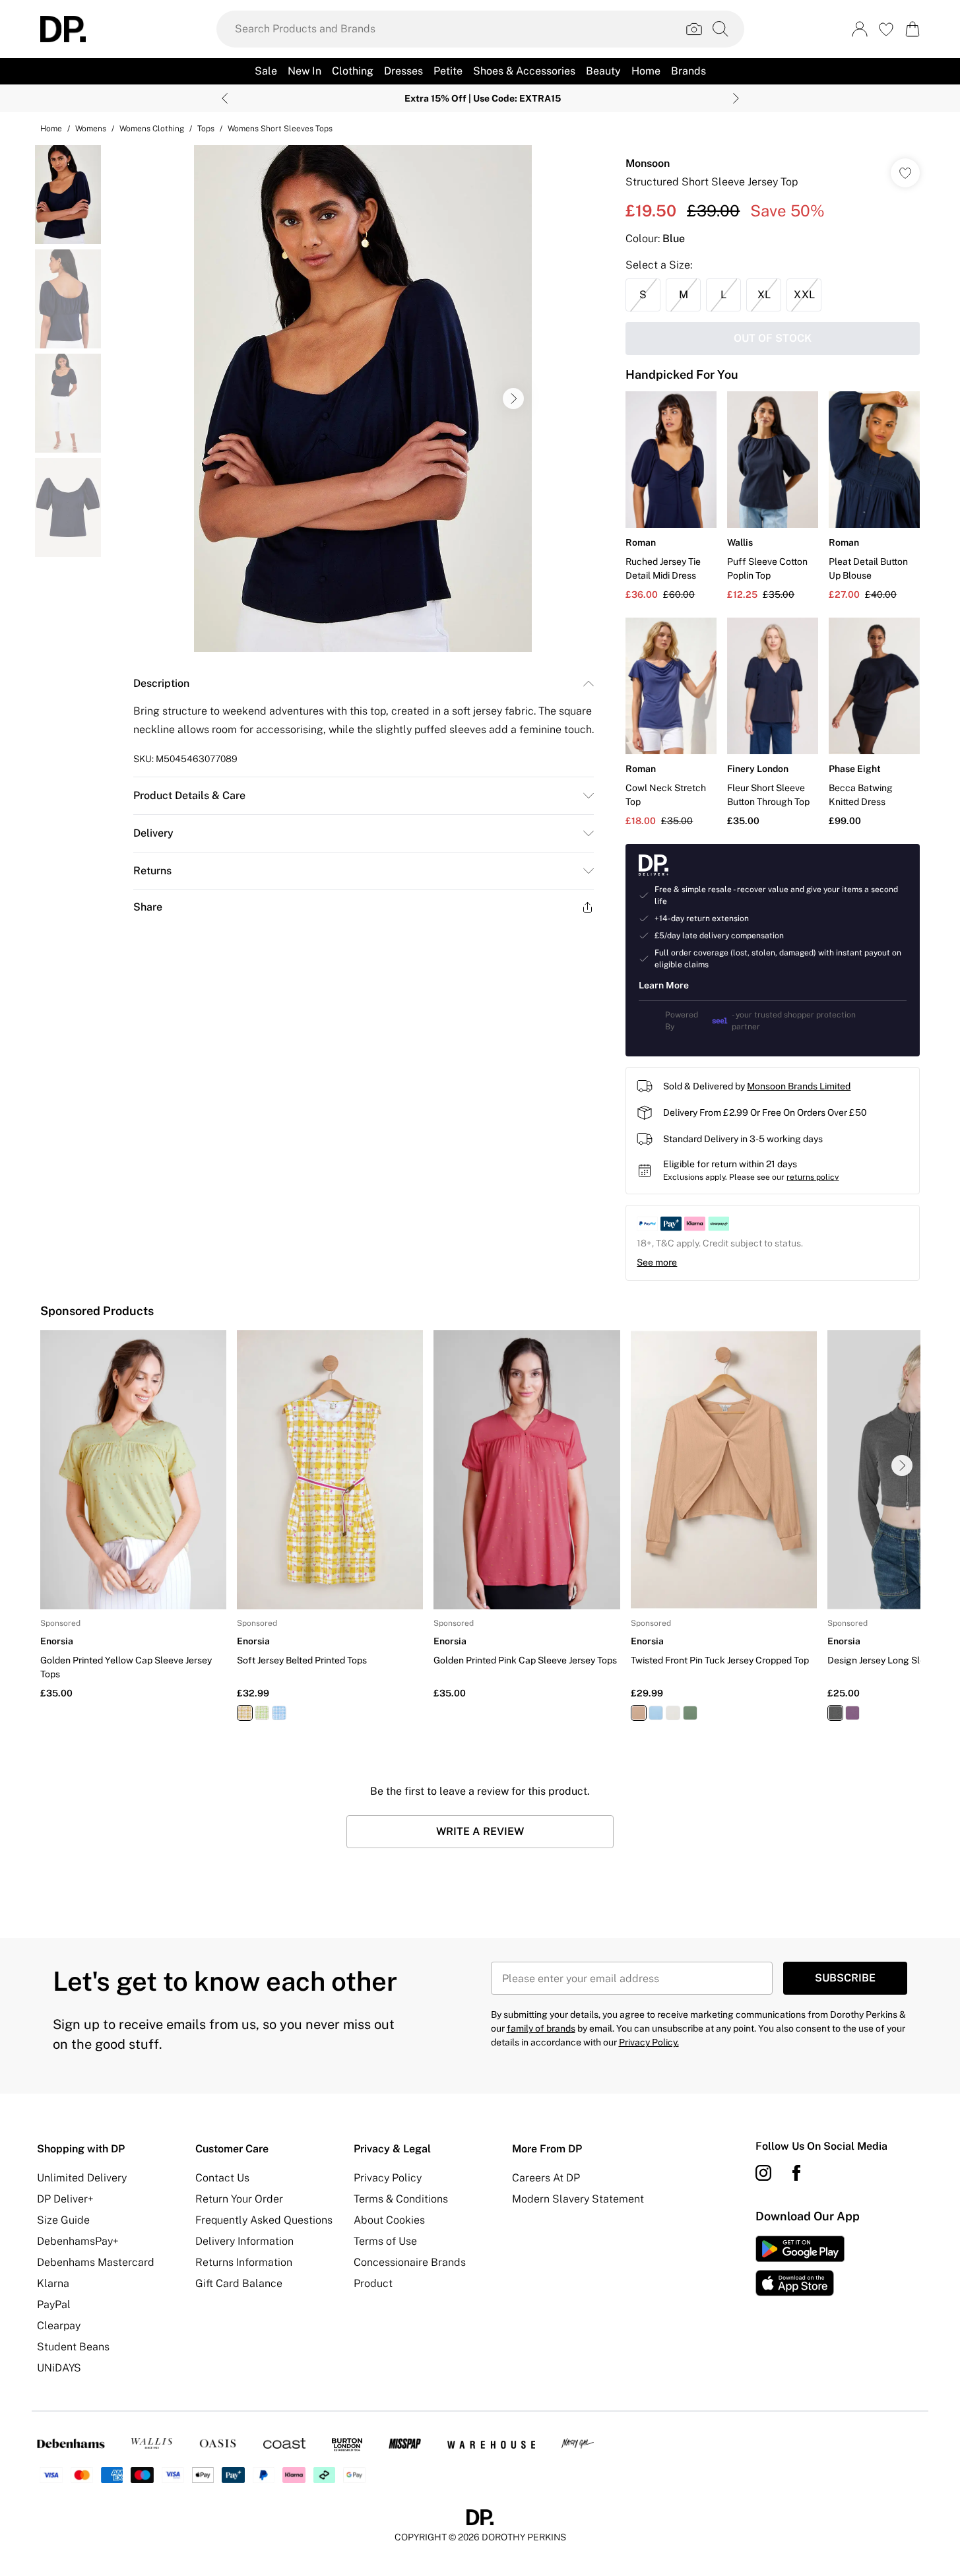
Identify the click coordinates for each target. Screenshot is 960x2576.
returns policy (813, 1177)
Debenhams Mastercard (96, 2262)
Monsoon (648, 163)
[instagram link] (763, 2173)
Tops (206, 129)
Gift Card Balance (239, 2283)
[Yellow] (245, 1713)
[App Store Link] (800, 2266)
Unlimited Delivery (82, 2178)
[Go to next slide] (513, 399)
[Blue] (279, 1713)
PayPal (54, 2304)
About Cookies (389, 2220)
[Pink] (852, 1713)
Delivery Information (244, 2241)
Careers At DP (546, 2178)
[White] (672, 1713)
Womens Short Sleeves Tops (280, 129)
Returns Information (244, 2262)
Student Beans (73, 2347)
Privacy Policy (388, 2178)
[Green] (262, 1713)
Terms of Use (385, 2241)
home (51, 129)
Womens (91, 129)
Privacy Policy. (649, 2042)
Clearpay (59, 2326)
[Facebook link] (796, 2173)
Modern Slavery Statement (578, 2199)
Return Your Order (239, 2199)
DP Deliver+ (65, 2199)
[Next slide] (736, 98)
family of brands (541, 2028)
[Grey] (835, 1713)
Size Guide (63, 2220)
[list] (363, 399)
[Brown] (638, 1713)
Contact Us (222, 2178)
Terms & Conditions (401, 2199)
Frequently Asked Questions (264, 2220)
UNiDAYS (59, 2368)
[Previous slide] (225, 98)
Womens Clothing (152, 129)
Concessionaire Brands (410, 2262)
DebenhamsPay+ (78, 2241)
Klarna (53, 2283)
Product (373, 2283)
